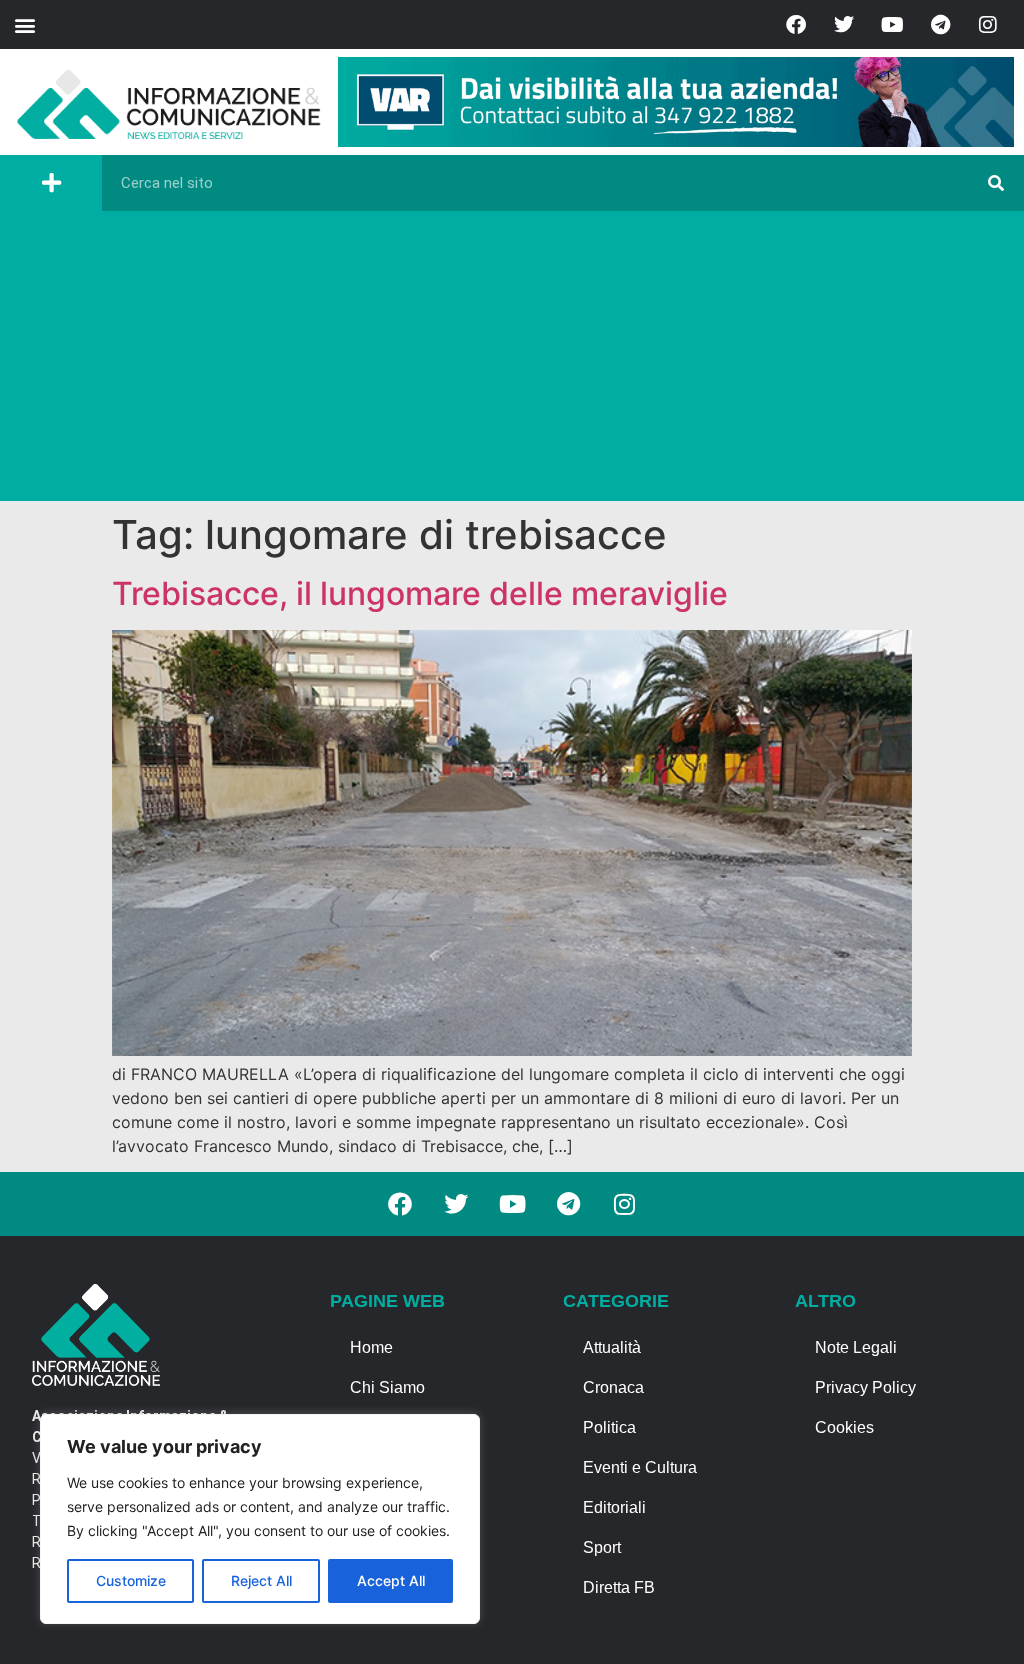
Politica (609, 1427)
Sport (602, 1547)
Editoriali (614, 1507)
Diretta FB (619, 1587)
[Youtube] (892, 25)
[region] (260, 1519)
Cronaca (613, 1387)
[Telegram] (940, 25)
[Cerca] (996, 183)
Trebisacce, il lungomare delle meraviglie (420, 593)
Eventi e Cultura (640, 1467)
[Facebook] (796, 25)
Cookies (844, 1427)
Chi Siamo (387, 1387)
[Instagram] (988, 25)
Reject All (261, 1580)
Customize (131, 1580)
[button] (24, 24)
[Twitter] (844, 25)
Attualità (612, 1347)
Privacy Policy (865, 1387)
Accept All (391, 1580)
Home (371, 1347)
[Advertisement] (512, 361)
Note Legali (856, 1347)
